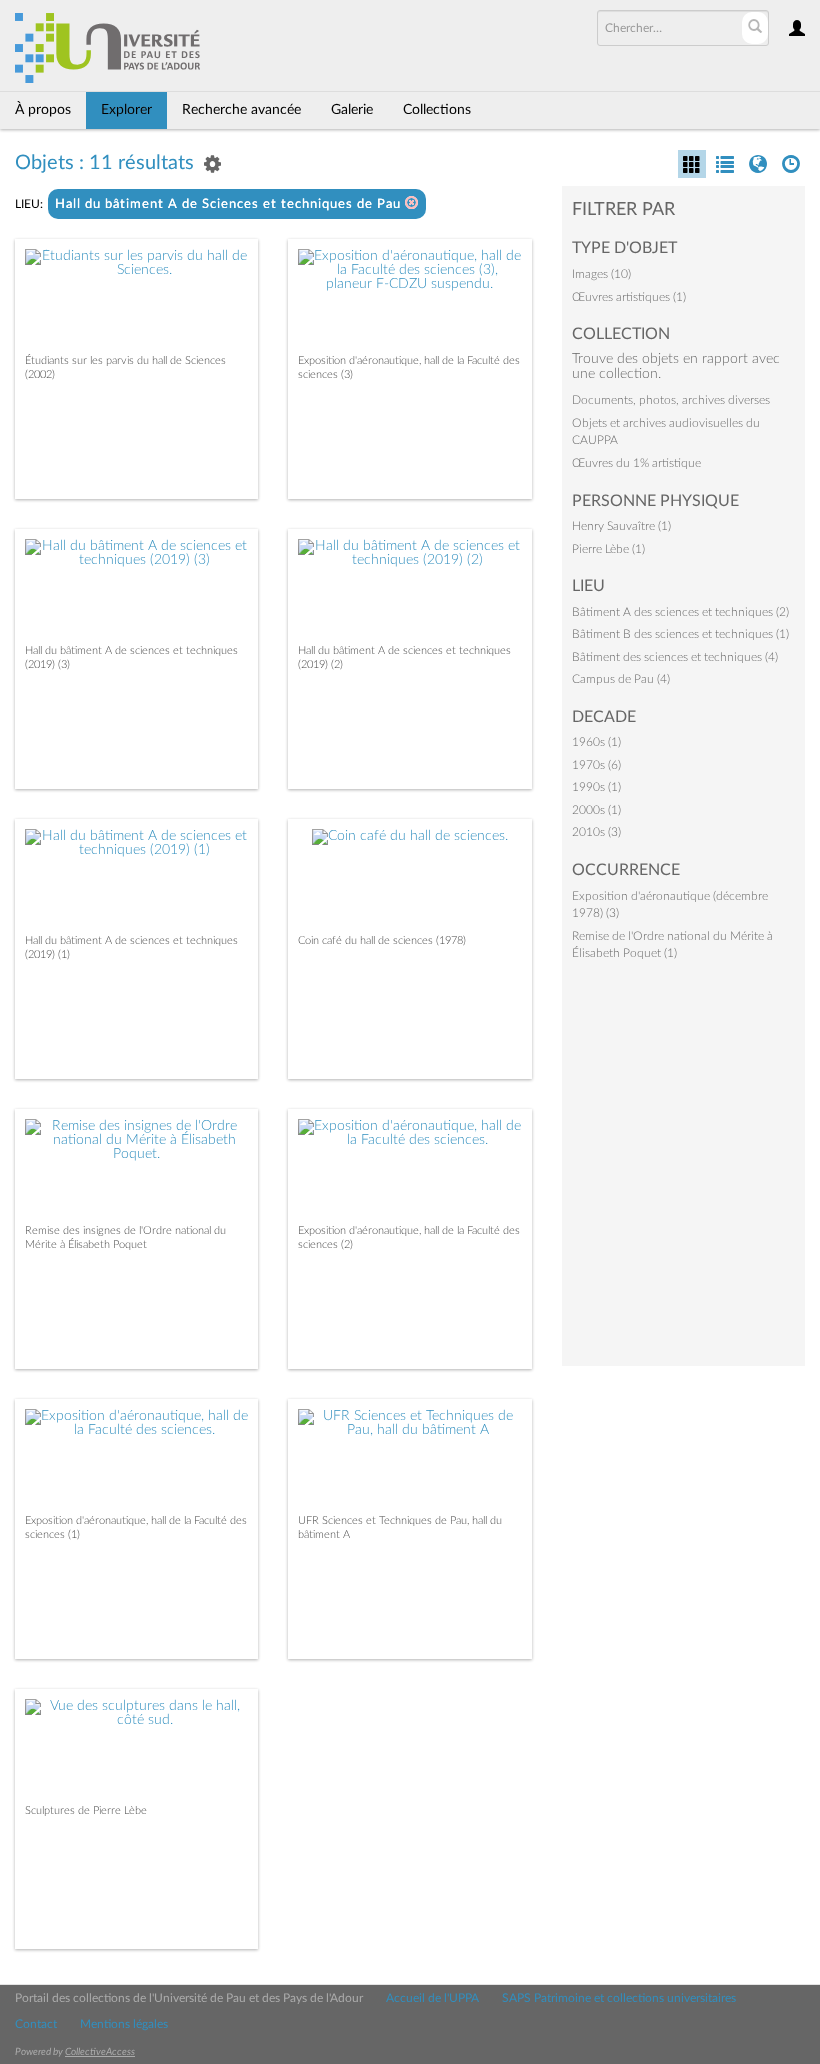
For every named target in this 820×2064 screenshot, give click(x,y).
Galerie (352, 110)
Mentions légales (124, 2024)
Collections (437, 110)
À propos (43, 110)
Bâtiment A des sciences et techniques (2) (680, 612)
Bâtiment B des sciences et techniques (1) (680, 634)
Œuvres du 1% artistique (636, 463)
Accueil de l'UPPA (432, 1998)
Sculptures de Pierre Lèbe (86, 1810)
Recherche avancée (241, 110)
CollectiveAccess (100, 2052)
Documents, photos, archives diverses (671, 400)
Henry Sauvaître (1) (621, 526)
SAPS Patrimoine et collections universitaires (619, 1998)
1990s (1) (596, 787)
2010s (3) (596, 832)
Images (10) (601, 274)
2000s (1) (596, 810)
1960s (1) (596, 742)
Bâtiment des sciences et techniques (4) (675, 657)
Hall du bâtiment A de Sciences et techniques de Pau (230, 204)
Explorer (126, 110)
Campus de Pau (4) (621, 679)
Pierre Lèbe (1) (608, 549)
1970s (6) (596, 765)
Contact (36, 2024)
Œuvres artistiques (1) (629, 297)
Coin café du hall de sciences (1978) (382, 940)
